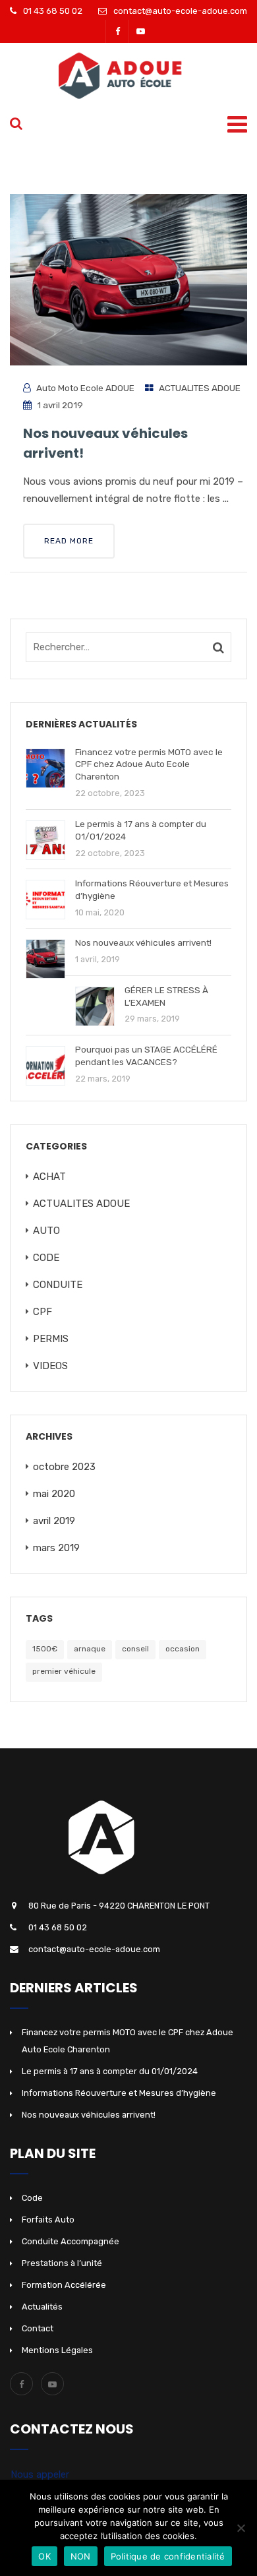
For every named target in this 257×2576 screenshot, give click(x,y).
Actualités (42, 2307)
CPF (43, 1312)
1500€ (45, 1649)
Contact (38, 2328)
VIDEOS (50, 1366)
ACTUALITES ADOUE (200, 388)
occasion (183, 1649)
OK (44, 2556)
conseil (135, 1649)
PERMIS (51, 1339)
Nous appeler (40, 2474)
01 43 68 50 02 (53, 11)
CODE (46, 1258)
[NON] (241, 2528)
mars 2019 (56, 1548)
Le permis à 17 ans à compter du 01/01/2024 (110, 2071)
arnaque (90, 1649)
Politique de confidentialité (168, 2556)
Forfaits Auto (48, 2220)
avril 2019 (54, 1521)
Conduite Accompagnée (71, 2241)
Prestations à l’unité (62, 2263)
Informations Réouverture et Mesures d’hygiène (119, 2093)
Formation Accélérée (64, 2285)
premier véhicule (64, 1671)
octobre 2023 (64, 1467)
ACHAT (49, 1177)
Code (32, 2198)
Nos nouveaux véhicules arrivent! (89, 2115)
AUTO (46, 1231)
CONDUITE (58, 1285)
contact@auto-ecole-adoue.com (180, 11)
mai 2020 (54, 1494)
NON (81, 2556)
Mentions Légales (57, 2350)
